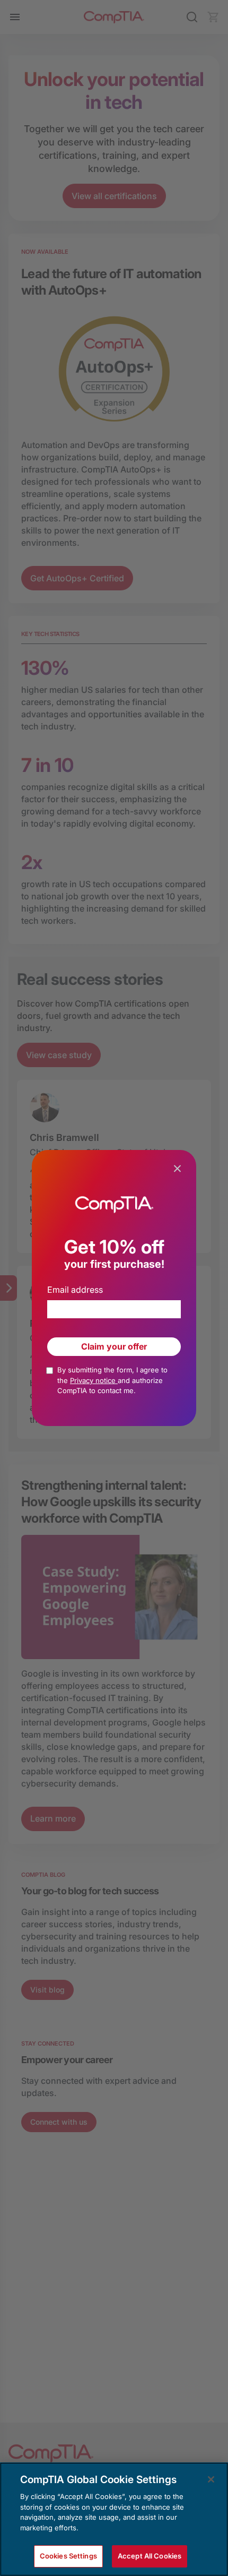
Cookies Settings (68, 2556)
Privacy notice (94, 1380)
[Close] (211, 2479)
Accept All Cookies (150, 2556)
